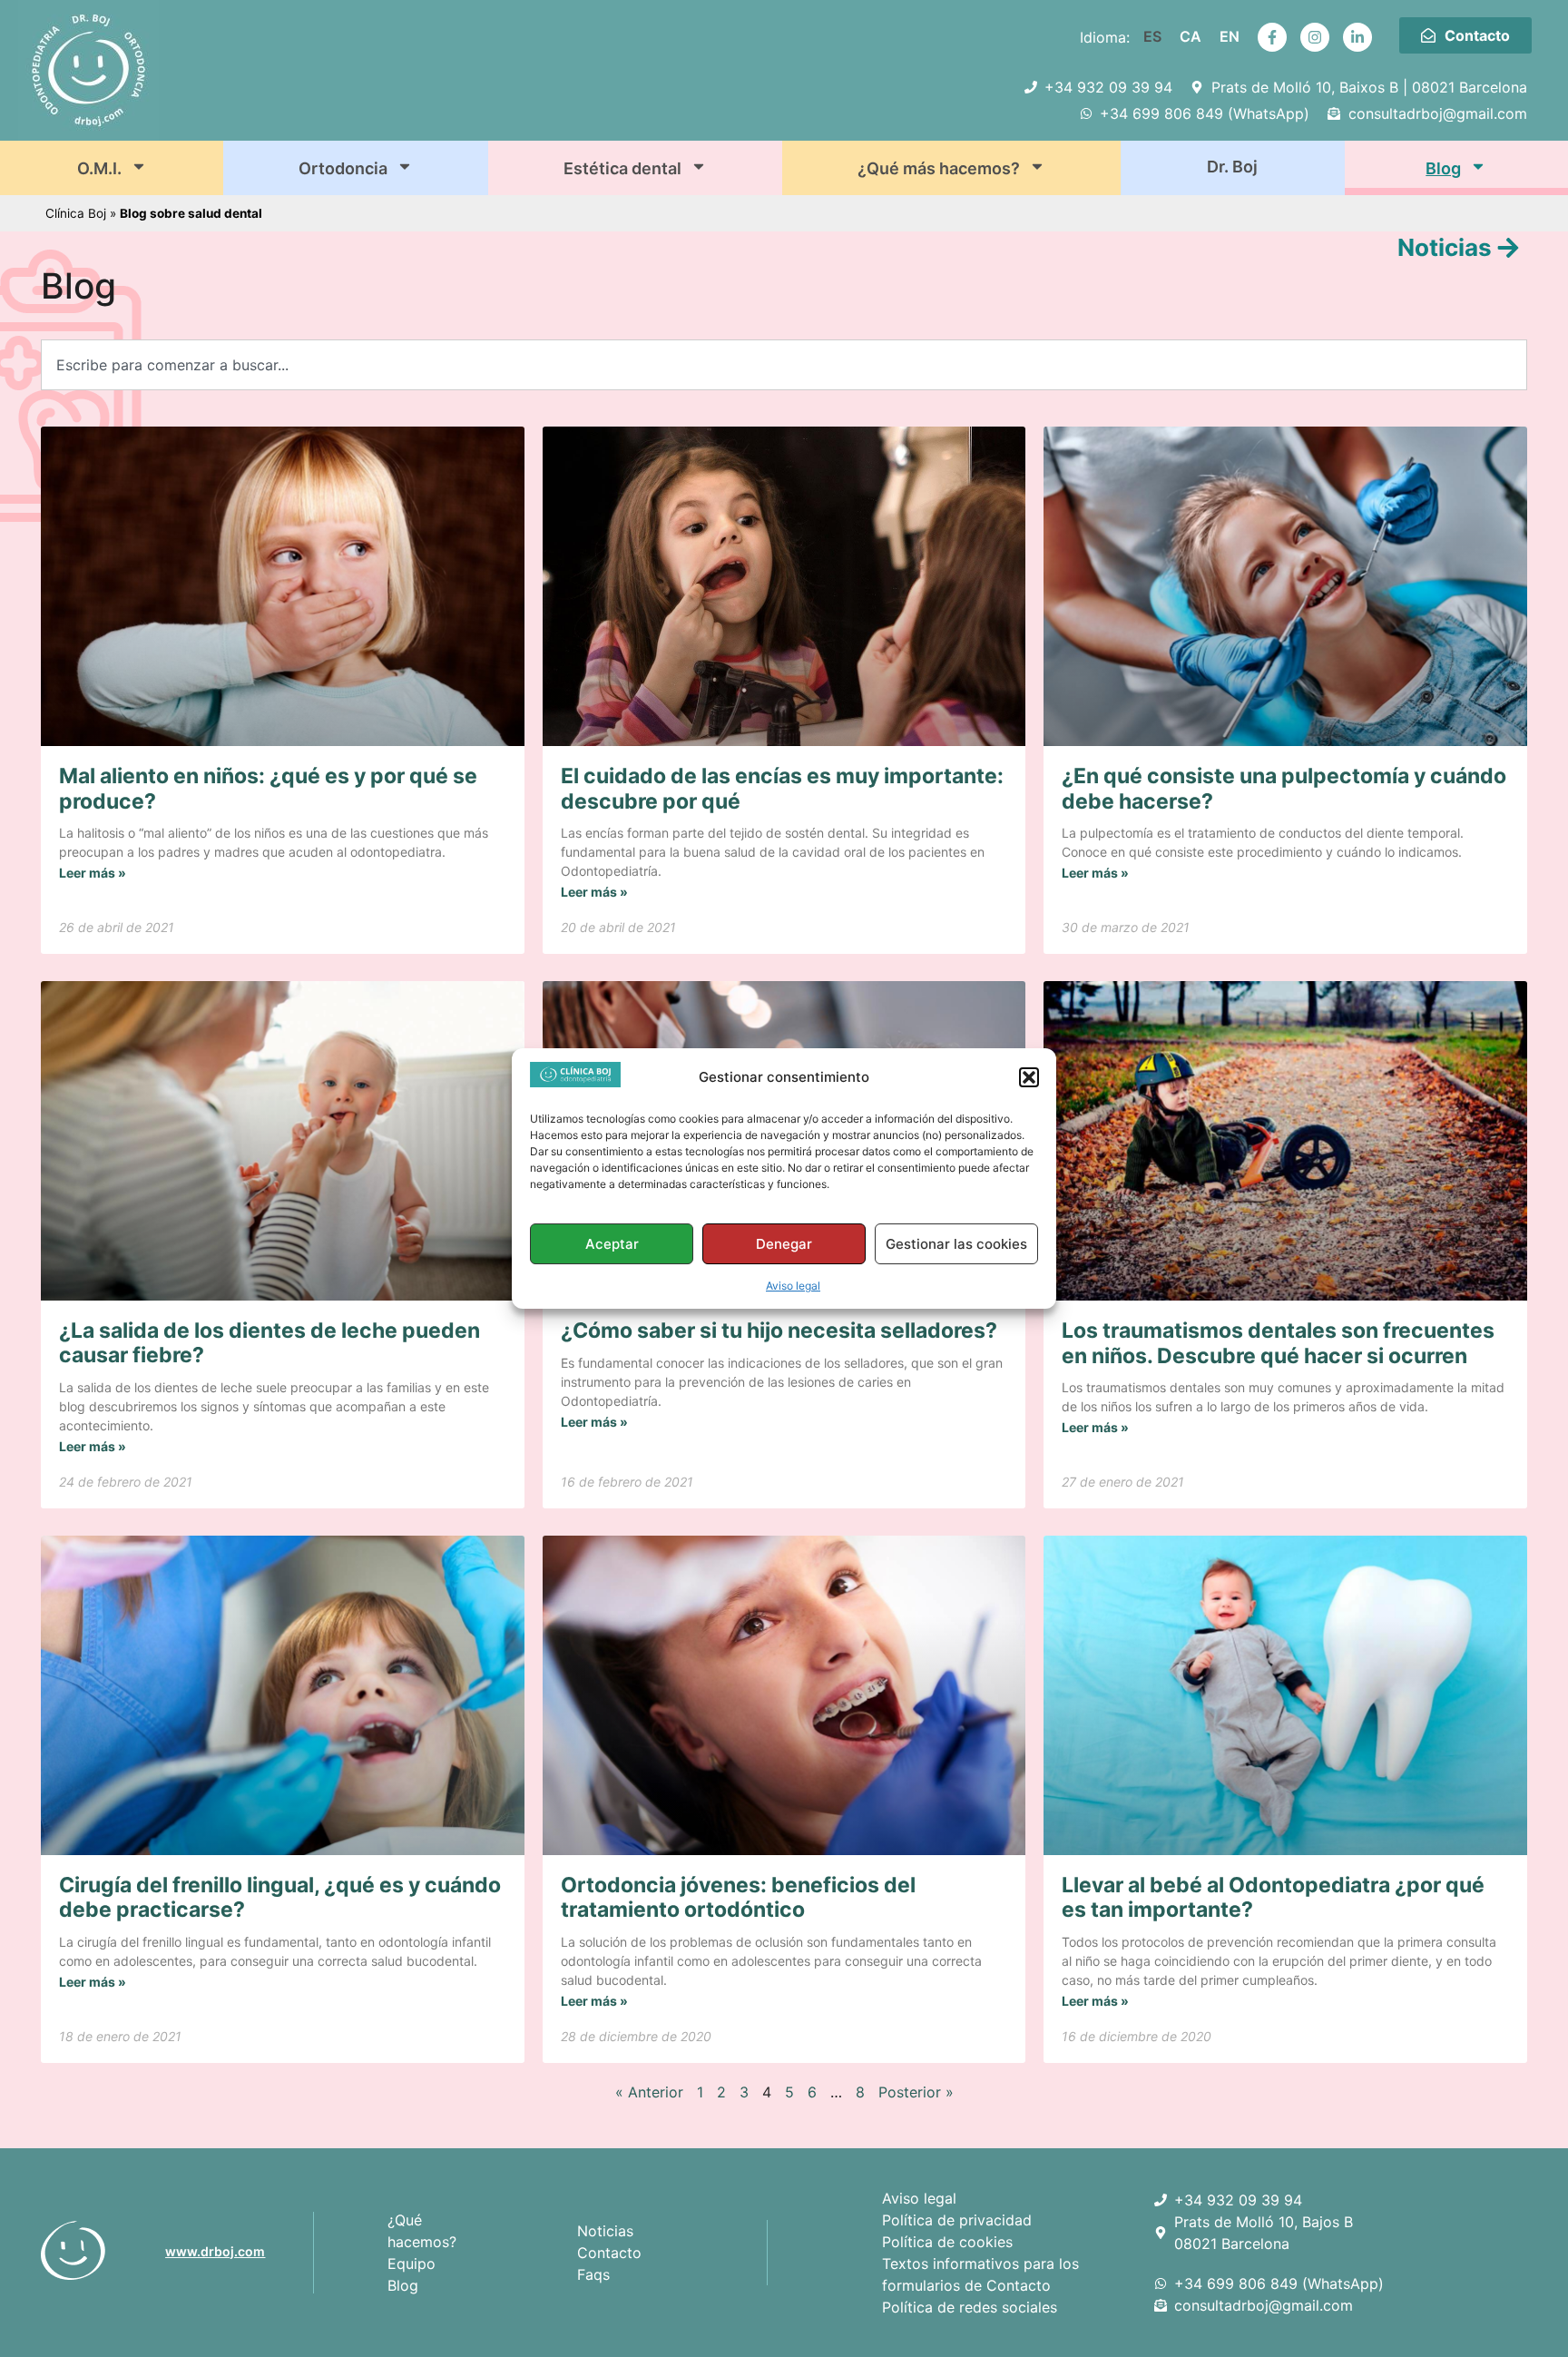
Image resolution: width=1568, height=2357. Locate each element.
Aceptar (612, 1244)
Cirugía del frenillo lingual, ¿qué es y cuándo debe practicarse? (280, 1898)
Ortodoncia (343, 168)
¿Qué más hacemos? (939, 168)
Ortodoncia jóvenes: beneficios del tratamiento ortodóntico (738, 1898)
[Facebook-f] (1272, 37)
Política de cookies (947, 2242)
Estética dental (622, 168)
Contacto (609, 2253)
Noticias (605, 2231)
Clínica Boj (76, 213)
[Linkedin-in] (1357, 37)
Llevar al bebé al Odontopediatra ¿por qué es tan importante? (1273, 1898)
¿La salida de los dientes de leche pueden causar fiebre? (269, 1343)
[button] (1029, 1077)
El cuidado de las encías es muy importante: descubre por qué (782, 789)
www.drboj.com (215, 2251)
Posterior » (916, 2092)
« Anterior (649, 2092)
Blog (1443, 168)
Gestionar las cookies (956, 1244)
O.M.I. (99, 168)
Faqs (593, 2274)
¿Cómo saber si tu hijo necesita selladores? (779, 1331)
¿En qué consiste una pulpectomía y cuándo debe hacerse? (1284, 789)
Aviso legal (793, 1286)
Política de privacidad (957, 2220)
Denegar (784, 1244)
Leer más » (93, 873)
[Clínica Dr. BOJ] (96, 2250)
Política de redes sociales (970, 2307)
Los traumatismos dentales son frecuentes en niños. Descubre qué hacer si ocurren (1278, 1343)
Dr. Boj (1232, 167)
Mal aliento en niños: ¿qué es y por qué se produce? (268, 789)
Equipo (412, 2264)
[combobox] (784, 365)
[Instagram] (1315, 37)
